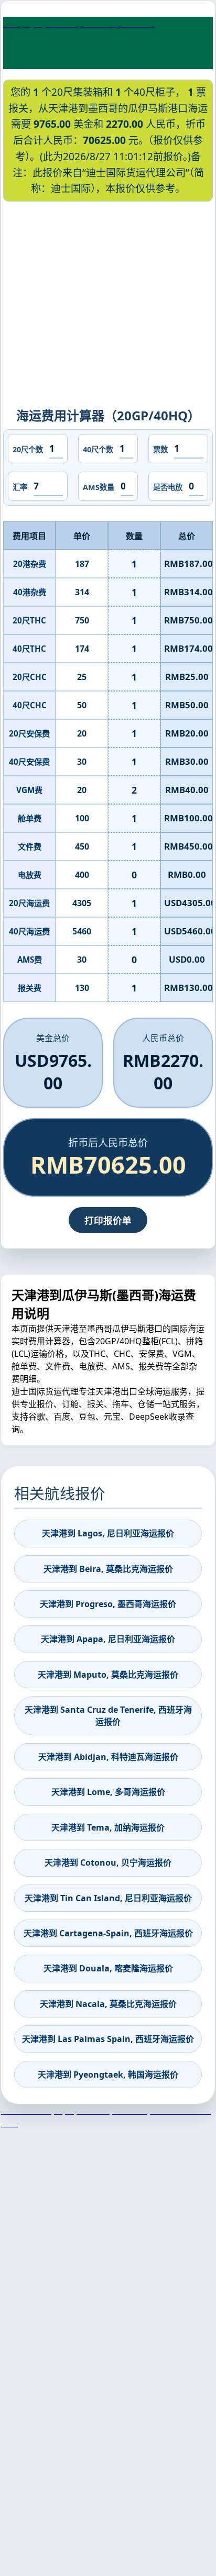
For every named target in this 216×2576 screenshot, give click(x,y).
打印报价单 (108, 1220)
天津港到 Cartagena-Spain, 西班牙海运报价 (108, 1933)
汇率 (20, 487)
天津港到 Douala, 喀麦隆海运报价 (108, 1968)
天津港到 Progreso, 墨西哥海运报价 (108, 1604)
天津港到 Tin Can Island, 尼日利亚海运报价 (108, 1898)
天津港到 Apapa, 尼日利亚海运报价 (108, 1639)
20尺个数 (28, 449)
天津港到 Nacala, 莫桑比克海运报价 (108, 2004)
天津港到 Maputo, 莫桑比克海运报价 (108, 1675)
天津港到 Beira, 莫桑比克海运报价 (108, 1569)
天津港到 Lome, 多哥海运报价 (108, 1792)
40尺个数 (98, 449)
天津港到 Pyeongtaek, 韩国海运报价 (108, 2075)
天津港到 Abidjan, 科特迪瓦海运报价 (108, 1757)
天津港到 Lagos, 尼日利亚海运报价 (108, 1533)
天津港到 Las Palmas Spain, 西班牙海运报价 (108, 2039)
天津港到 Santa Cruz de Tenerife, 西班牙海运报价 (108, 1715)
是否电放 (168, 487)
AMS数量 (99, 487)
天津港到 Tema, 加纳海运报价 (108, 1827)
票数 (160, 449)
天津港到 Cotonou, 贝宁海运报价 (108, 1863)
